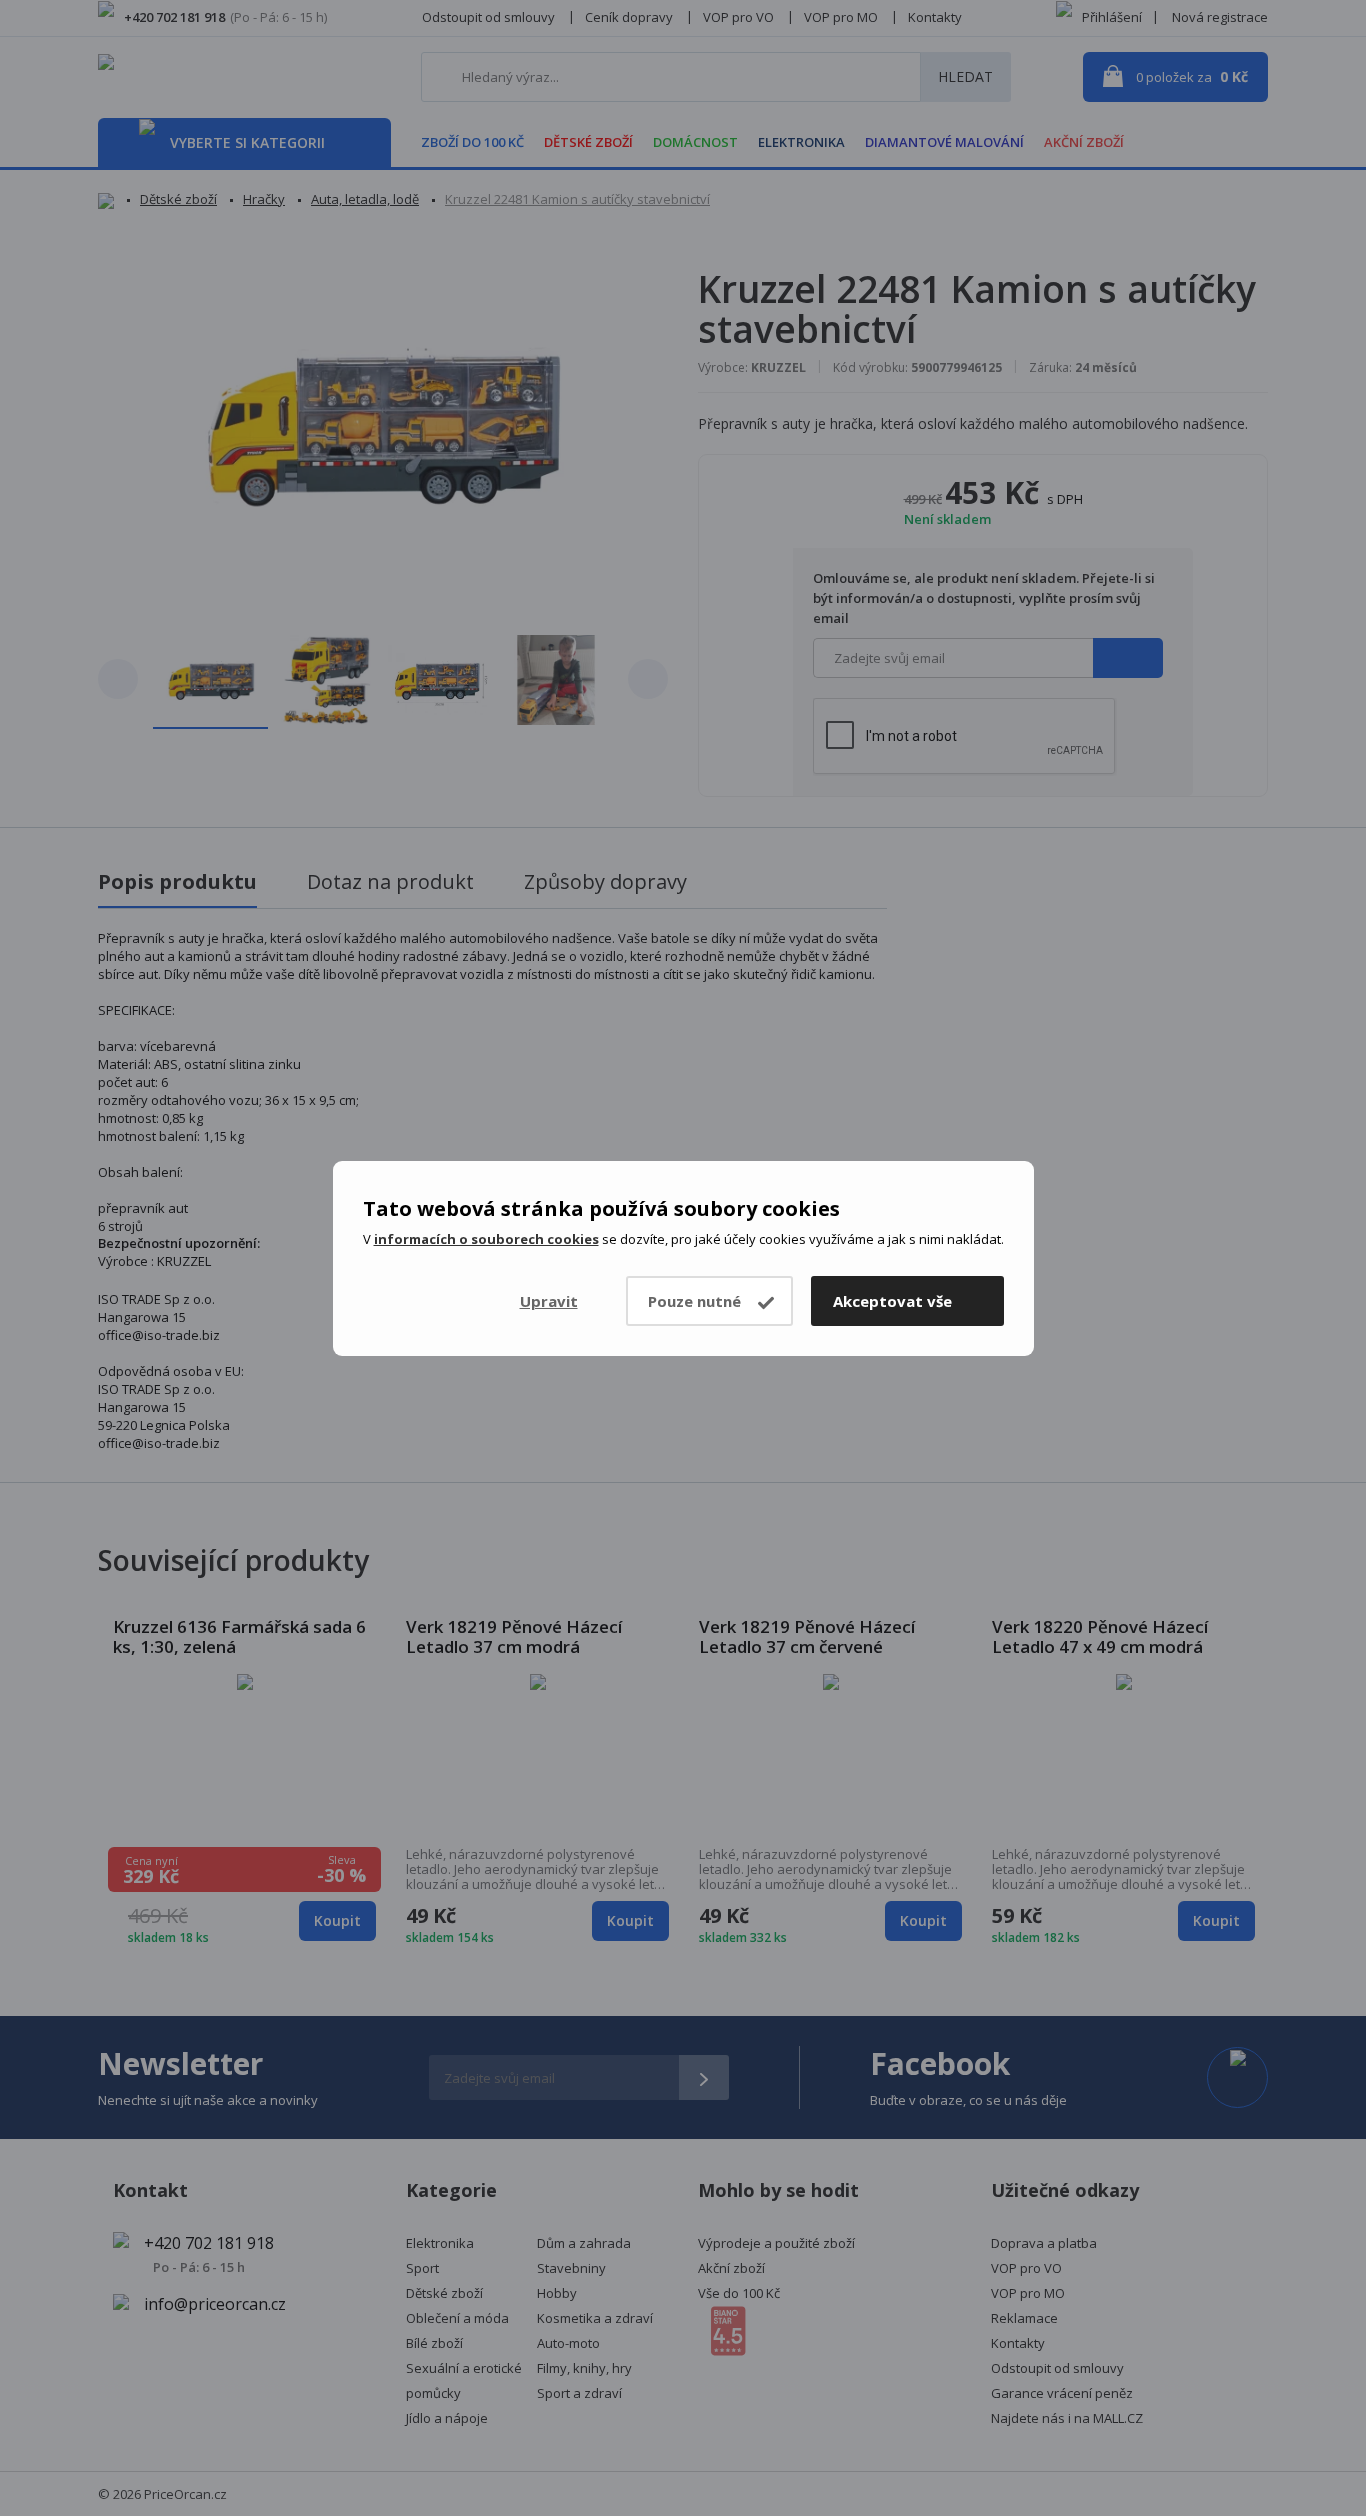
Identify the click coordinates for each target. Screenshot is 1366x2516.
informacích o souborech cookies (486, 1239)
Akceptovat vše (892, 1301)
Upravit (549, 1301)
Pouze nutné (694, 1301)
